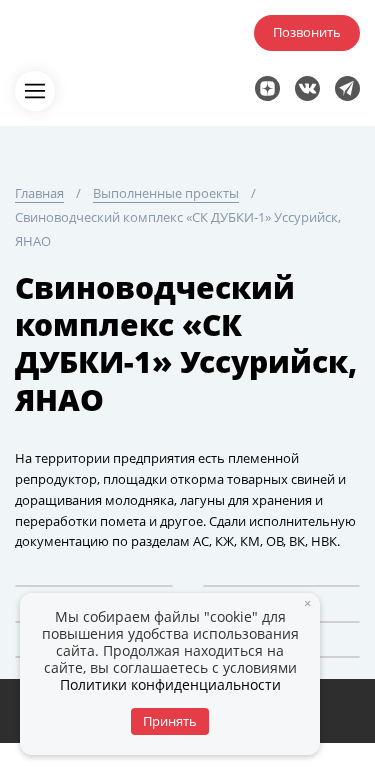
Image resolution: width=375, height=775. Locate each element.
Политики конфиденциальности (170, 684)
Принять (170, 721)
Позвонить (307, 32)
